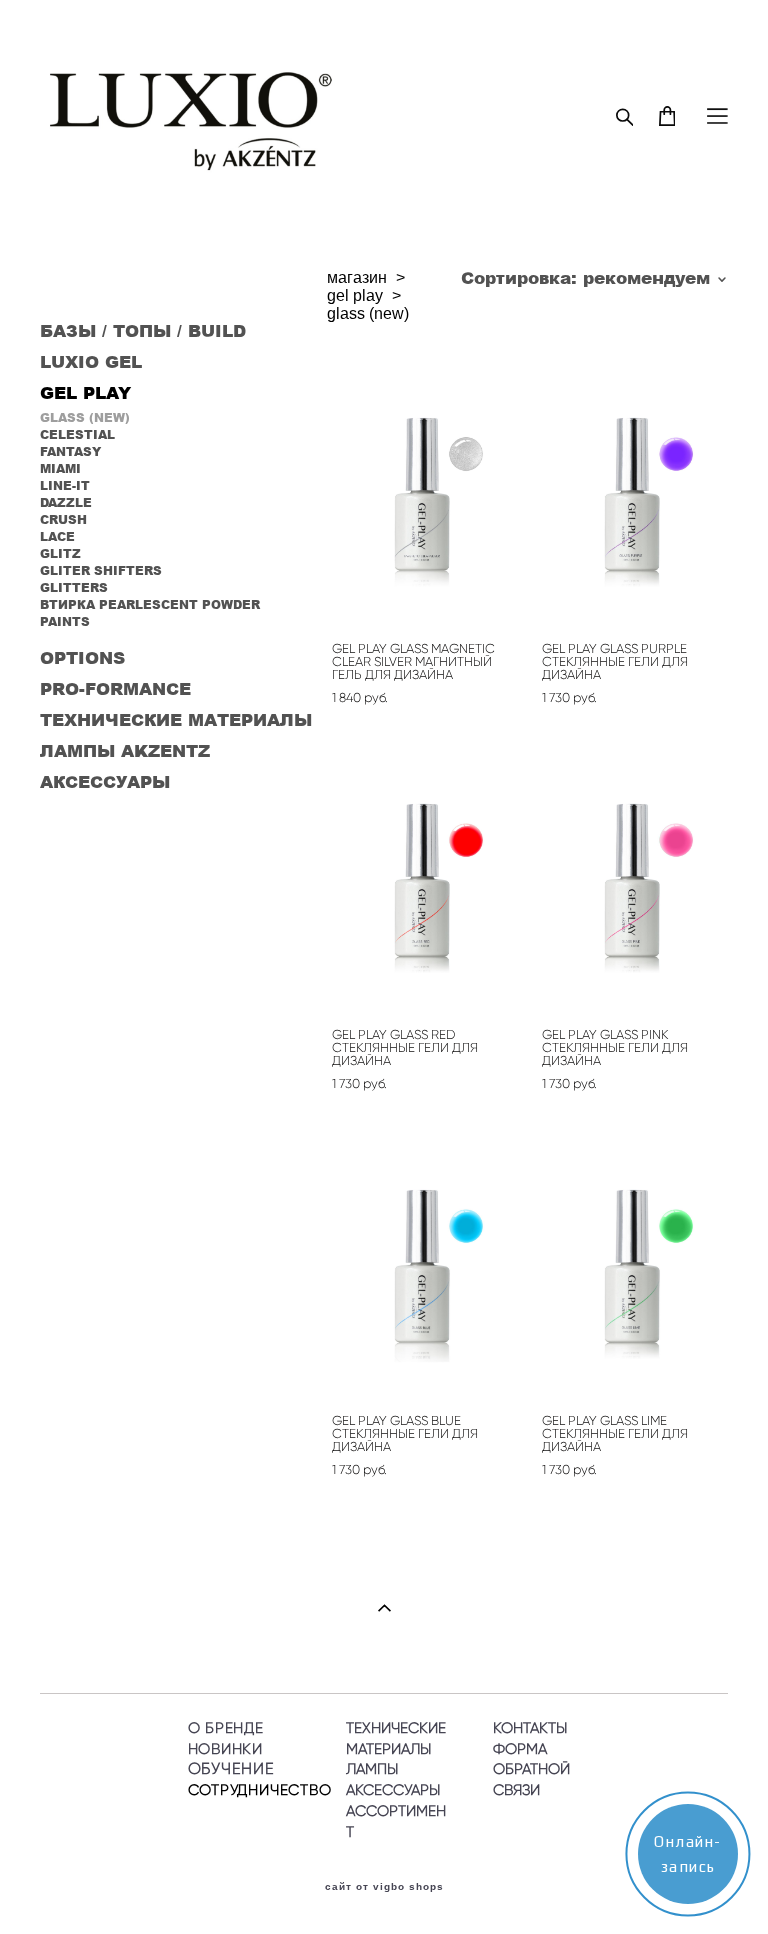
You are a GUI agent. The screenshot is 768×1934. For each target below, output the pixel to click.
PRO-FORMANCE (115, 688)
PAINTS (65, 621)
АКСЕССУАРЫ (105, 781)
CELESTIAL (77, 434)
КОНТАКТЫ (530, 1727)
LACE (57, 536)
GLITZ (60, 553)
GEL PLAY (85, 392)
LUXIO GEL (91, 361)
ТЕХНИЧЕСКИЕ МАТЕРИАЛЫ (176, 719)
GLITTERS (74, 587)
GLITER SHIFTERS (101, 570)
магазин (357, 277)
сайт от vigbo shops (384, 1887)
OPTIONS (82, 657)
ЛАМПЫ (372, 1768)
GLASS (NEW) (85, 417)
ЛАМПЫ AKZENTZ (125, 750)
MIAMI (60, 468)
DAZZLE (66, 502)
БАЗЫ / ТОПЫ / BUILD (143, 330)
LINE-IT (65, 485)
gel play (355, 295)
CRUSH (63, 519)
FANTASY (70, 451)
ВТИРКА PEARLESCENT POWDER (150, 604)
